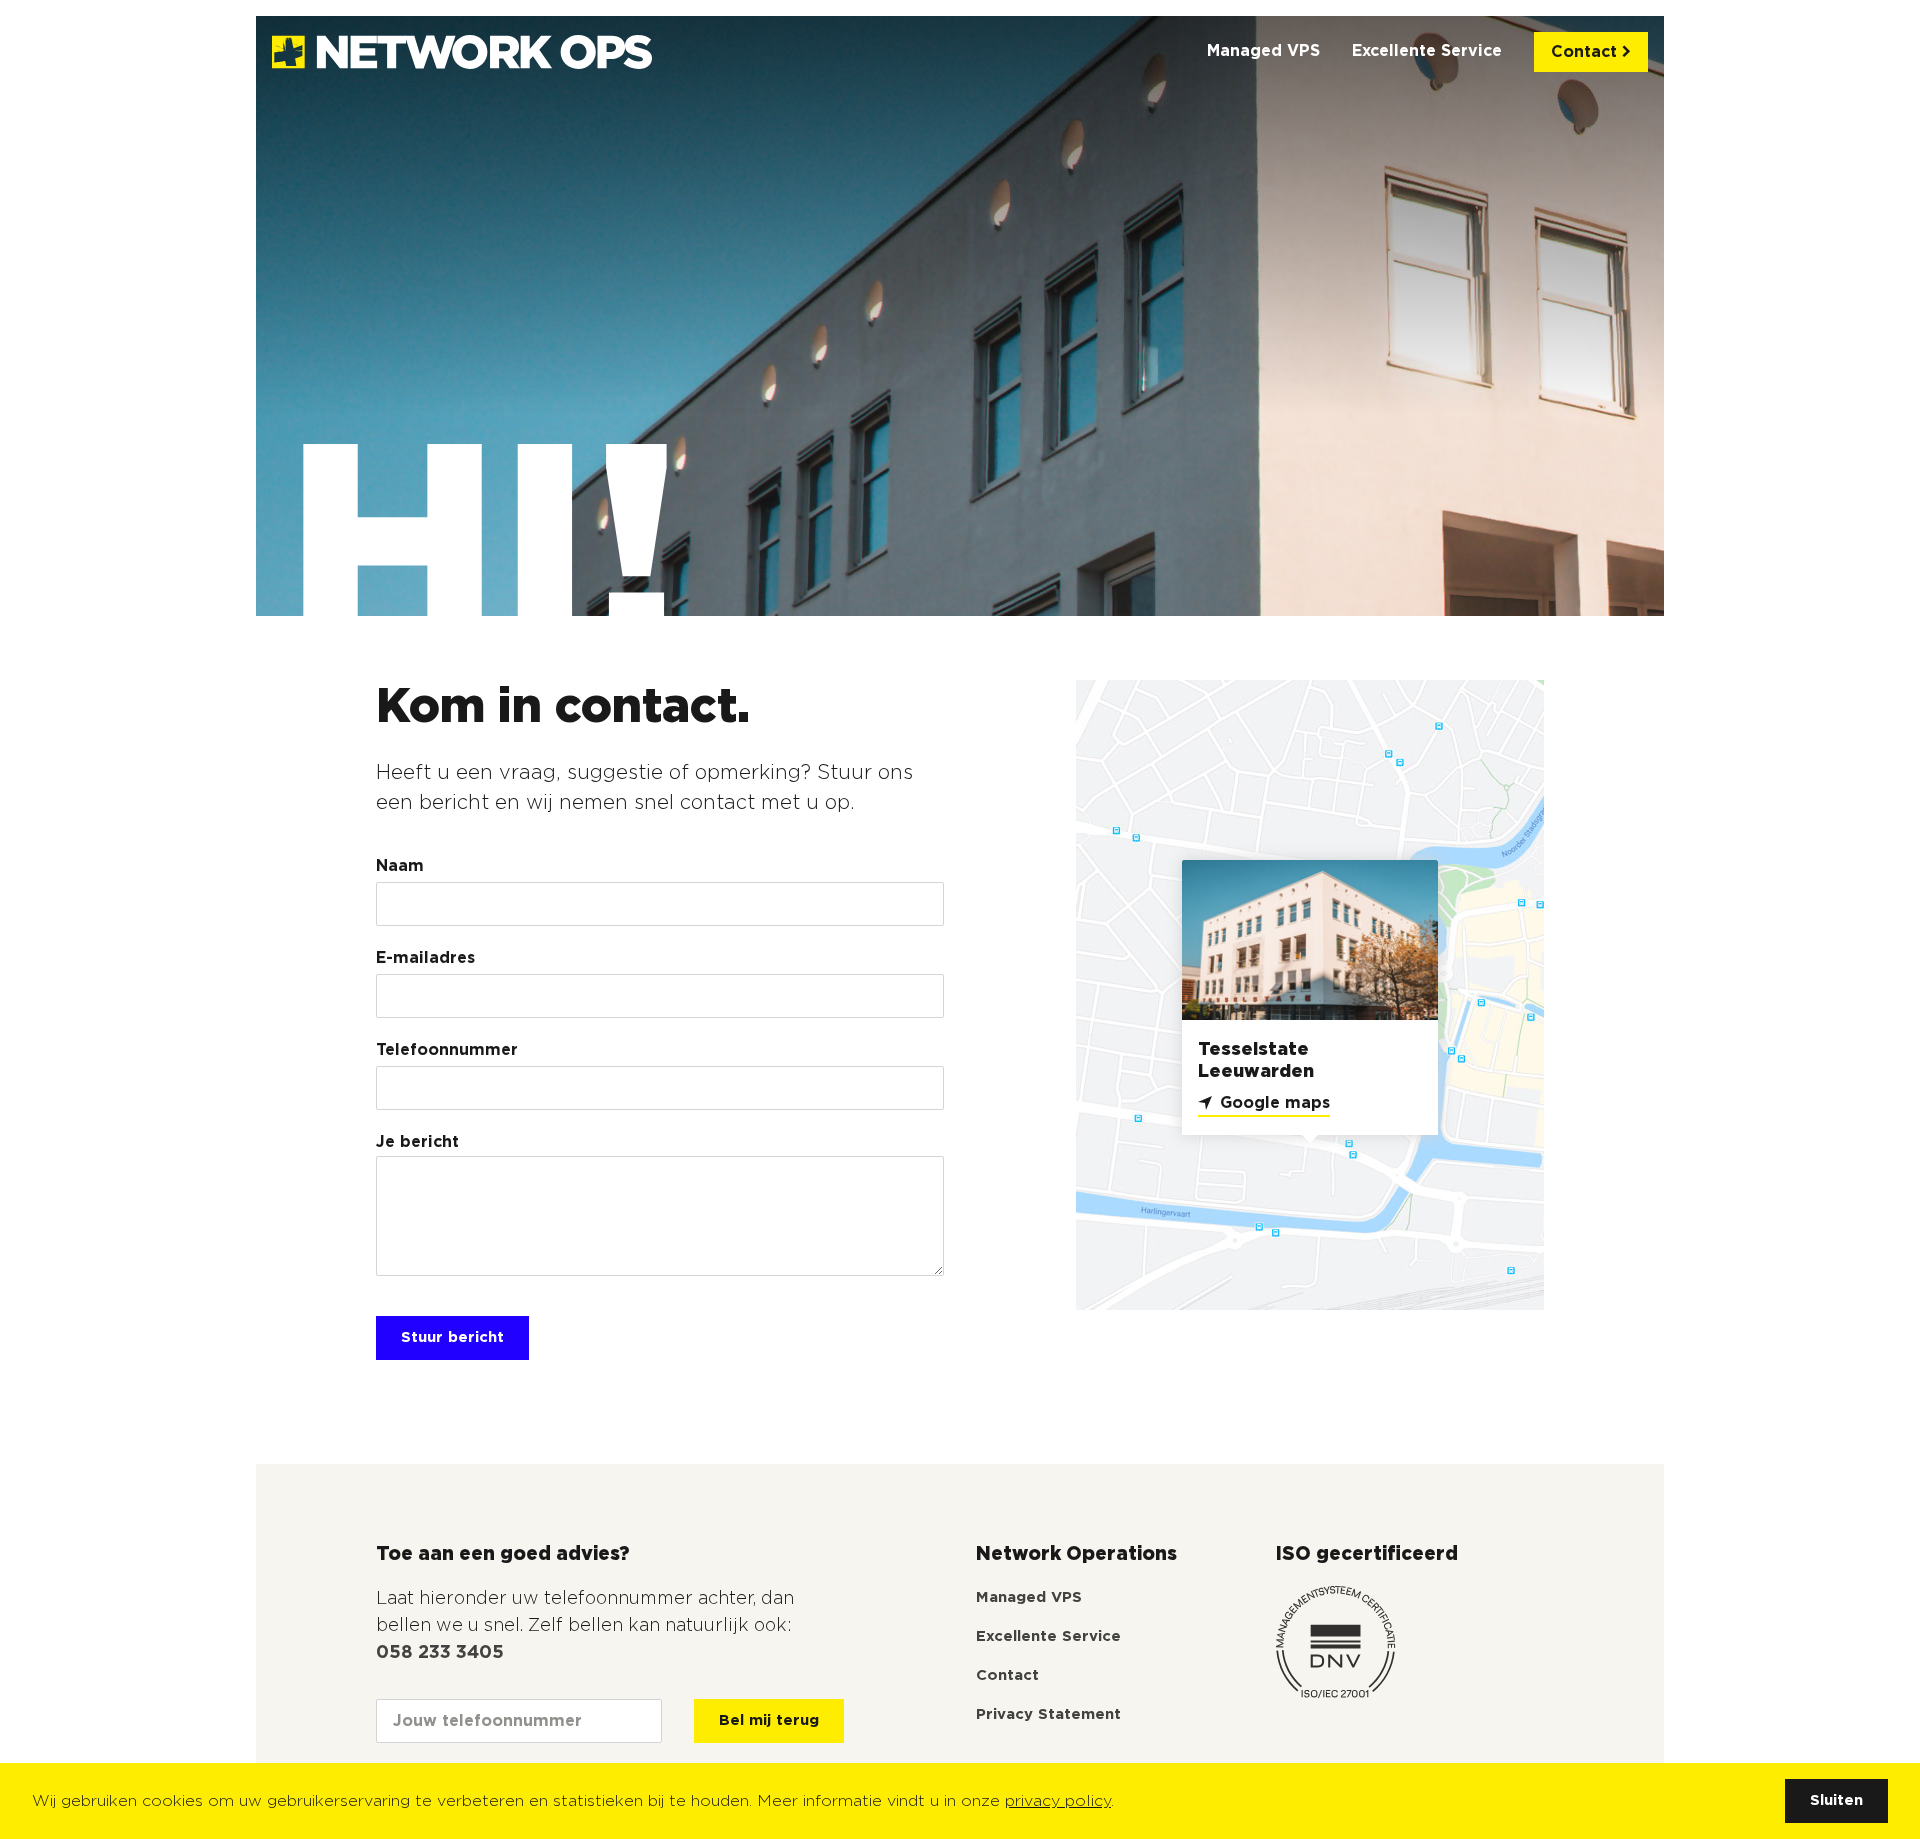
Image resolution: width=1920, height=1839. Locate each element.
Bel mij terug (769, 1720)
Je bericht (417, 1142)
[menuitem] (1263, 52)
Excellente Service (1427, 51)
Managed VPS (1263, 51)
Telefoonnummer (447, 1050)
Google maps (1275, 1103)
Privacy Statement (1048, 1714)
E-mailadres (425, 958)
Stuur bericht (452, 1337)
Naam (400, 866)
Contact (1586, 52)
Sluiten (1836, 1800)
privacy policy (1058, 1801)
